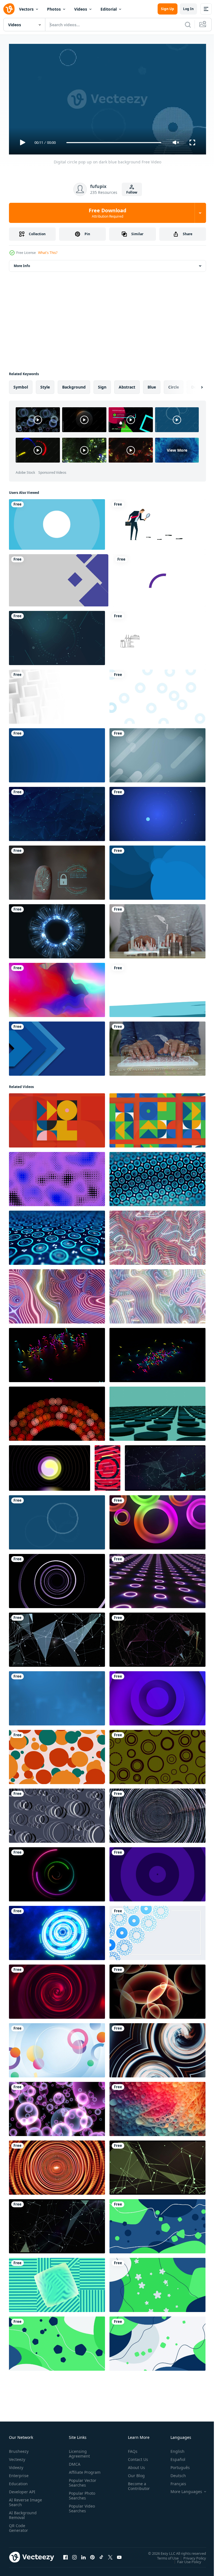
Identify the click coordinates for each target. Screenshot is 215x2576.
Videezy (16, 2465)
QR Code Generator (18, 2525)
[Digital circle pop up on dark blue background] (57, 1520)
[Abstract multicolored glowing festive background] (57, 988)
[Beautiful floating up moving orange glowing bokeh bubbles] (157, 1989)
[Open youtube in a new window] (119, 2555)
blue (152, 385)
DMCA (73, 2462)
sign (102, 385)
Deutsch (174, 2473)
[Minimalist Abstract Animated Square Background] (57, 2283)
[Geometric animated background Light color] (157, 753)
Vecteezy (17, 2457)
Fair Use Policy (185, 2559)
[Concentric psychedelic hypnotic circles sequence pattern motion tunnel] (57, 2165)
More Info (22, 264)
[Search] (188, 25)
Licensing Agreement (78, 2451)
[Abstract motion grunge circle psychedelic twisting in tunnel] (157, 1813)
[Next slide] (193, 385)
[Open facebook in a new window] (66, 2555)
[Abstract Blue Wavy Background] (157, 2341)
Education (18, 2481)
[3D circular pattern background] (157, 1696)
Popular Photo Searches (81, 2498)
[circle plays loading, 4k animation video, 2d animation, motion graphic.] (159, 578)
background (74, 385)
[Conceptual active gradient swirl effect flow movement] (157, 2048)
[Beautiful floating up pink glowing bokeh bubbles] (57, 2107)
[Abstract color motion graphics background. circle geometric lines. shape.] (157, 1755)
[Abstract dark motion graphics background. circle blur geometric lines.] (57, 1813)
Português (176, 2465)
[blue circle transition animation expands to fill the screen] (57, 522)
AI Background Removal (23, 2513)
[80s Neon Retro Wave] (157, 1235)
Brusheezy (19, 2449)
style (45, 385)
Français (174, 2481)
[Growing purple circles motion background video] (157, 1872)
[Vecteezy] (9, 9)
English (173, 2449)
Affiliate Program (76, 2472)
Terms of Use (164, 2556)
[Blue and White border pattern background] (157, 1931)
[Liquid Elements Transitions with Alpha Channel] (157, 988)
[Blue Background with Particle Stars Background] (157, 812)
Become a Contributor (137, 2484)
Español (174, 2457)
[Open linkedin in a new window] (83, 2555)
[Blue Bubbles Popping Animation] (157, 694)
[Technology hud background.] (57, 929)
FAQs (130, 2449)
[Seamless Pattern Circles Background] (57, 1755)
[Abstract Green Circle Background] (57, 2341)
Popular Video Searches (81, 2511)
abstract (127, 385)
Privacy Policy (191, 2556)
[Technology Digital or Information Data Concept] (57, 636)
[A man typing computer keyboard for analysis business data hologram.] (157, 1046)
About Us (134, 2465)
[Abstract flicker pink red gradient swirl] (57, 1989)
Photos (54, 9)
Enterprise (19, 2473)
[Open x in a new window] (110, 2555)
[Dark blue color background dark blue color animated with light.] (57, 753)
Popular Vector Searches (81, 2485)
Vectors (26, 9)
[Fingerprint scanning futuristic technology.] (57, 870)
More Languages (182, 2489)
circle (174, 385)
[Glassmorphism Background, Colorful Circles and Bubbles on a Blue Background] (57, 2048)
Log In (188, 9)
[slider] (114, 143)
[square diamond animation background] (59, 578)
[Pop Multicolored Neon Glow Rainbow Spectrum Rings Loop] (157, 1520)
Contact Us (136, 2457)
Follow (132, 192)
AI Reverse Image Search (22, 2500)
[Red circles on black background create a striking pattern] (57, 1411)
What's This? (48, 253)
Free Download (107, 213)
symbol (21, 385)
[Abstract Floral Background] (157, 2283)
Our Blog (134, 2473)
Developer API (22, 2489)
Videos (81, 9)
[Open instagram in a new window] (74, 2555)
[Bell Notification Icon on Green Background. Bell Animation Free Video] (157, 870)
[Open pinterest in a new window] (92, 2555)
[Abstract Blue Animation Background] (157, 2224)
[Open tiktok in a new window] (101, 2555)
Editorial (109, 9)
